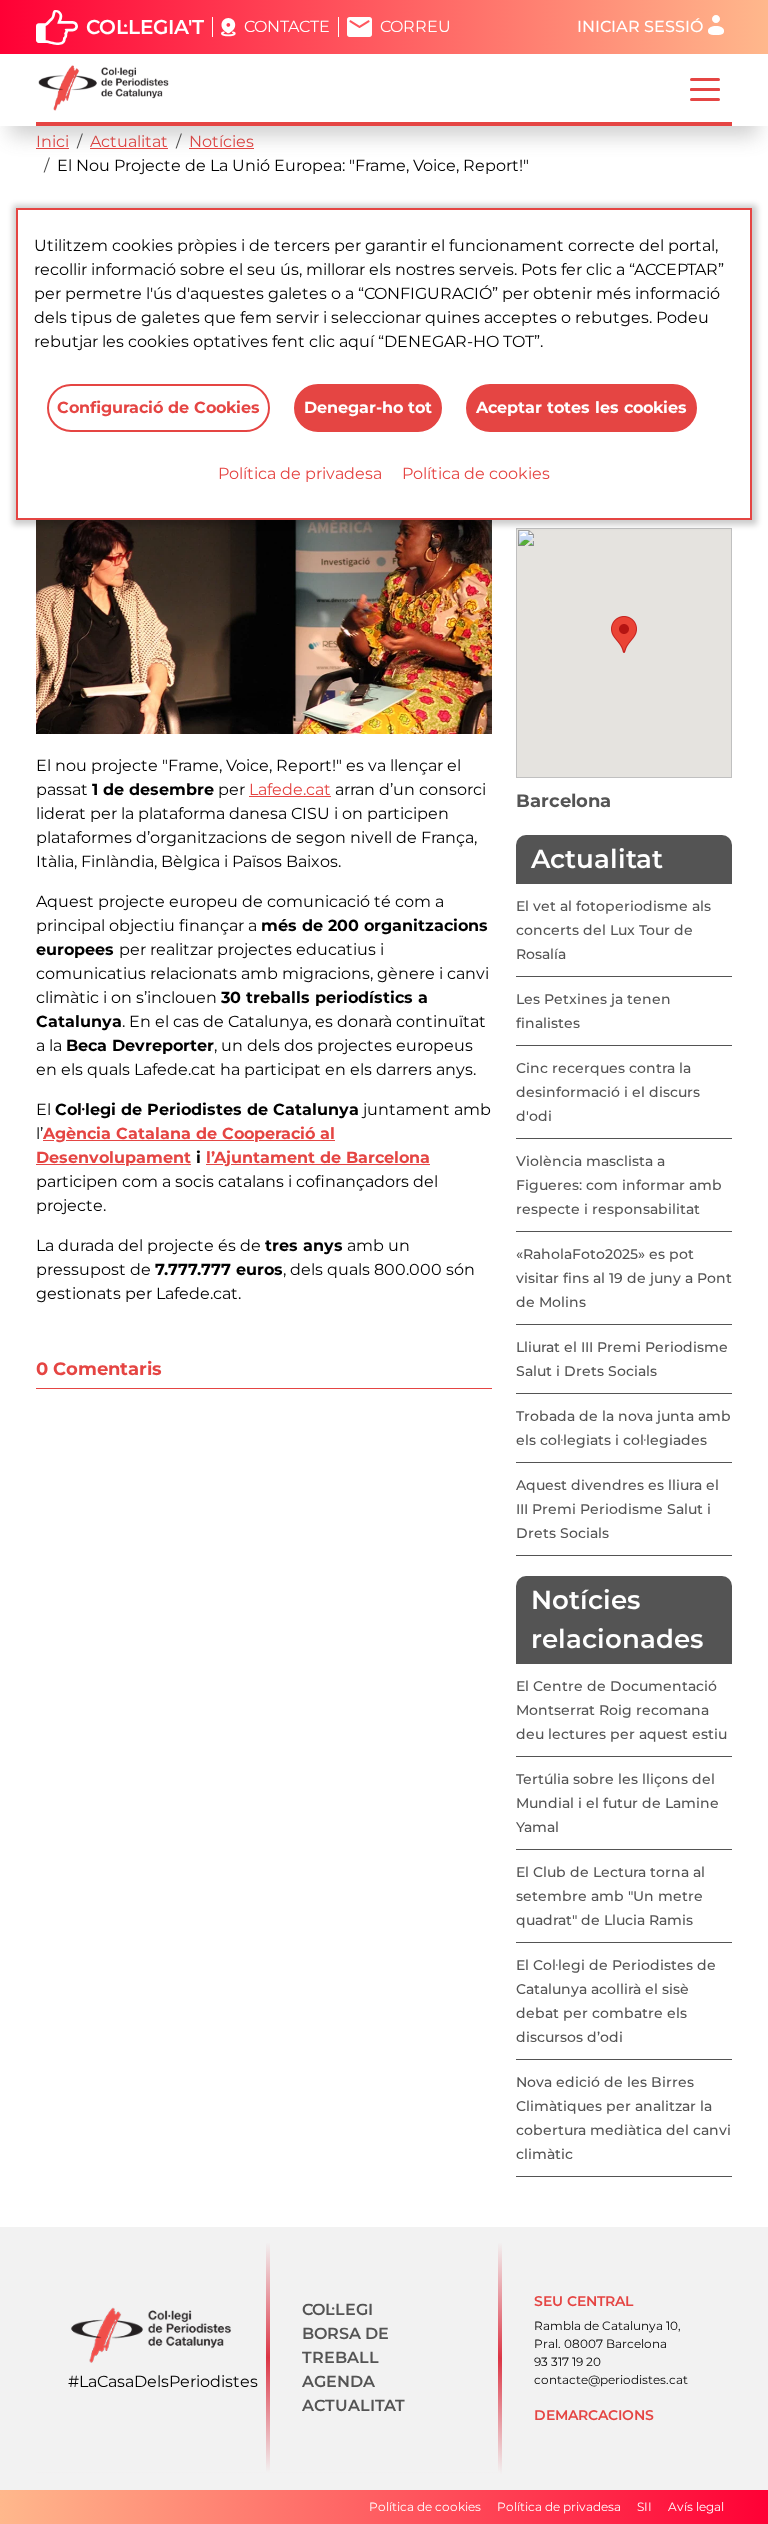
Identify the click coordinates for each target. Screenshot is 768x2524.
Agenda (338, 2381)
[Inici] (111, 88)
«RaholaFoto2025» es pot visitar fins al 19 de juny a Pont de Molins (624, 1278)
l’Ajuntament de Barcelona (318, 1157)
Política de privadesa (300, 473)
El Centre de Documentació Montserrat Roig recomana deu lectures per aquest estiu (621, 1710)
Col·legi (337, 2309)
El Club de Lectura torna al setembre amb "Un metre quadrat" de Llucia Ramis (610, 1896)
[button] (624, 634)
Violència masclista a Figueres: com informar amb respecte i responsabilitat (619, 1185)
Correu (415, 26)
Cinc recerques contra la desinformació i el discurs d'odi (608, 1092)
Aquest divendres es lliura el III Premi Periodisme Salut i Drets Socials (617, 1509)
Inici (52, 141)
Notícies (221, 141)
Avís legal (696, 2506)
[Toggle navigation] (705, 88)
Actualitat (129, 141)
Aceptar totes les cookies (581, 407)
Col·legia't (145, 27)
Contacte (287, 26)
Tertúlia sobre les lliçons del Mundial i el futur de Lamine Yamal (617, 1803)
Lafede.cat (290, 789)
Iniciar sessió (640, 26)
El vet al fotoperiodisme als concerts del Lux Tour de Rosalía (613, 930)
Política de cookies (476, 473)
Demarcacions (594, 2415)
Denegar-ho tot (368, 407)
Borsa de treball (345, 2345)
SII (644, 2506)
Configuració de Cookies (158, 407)
